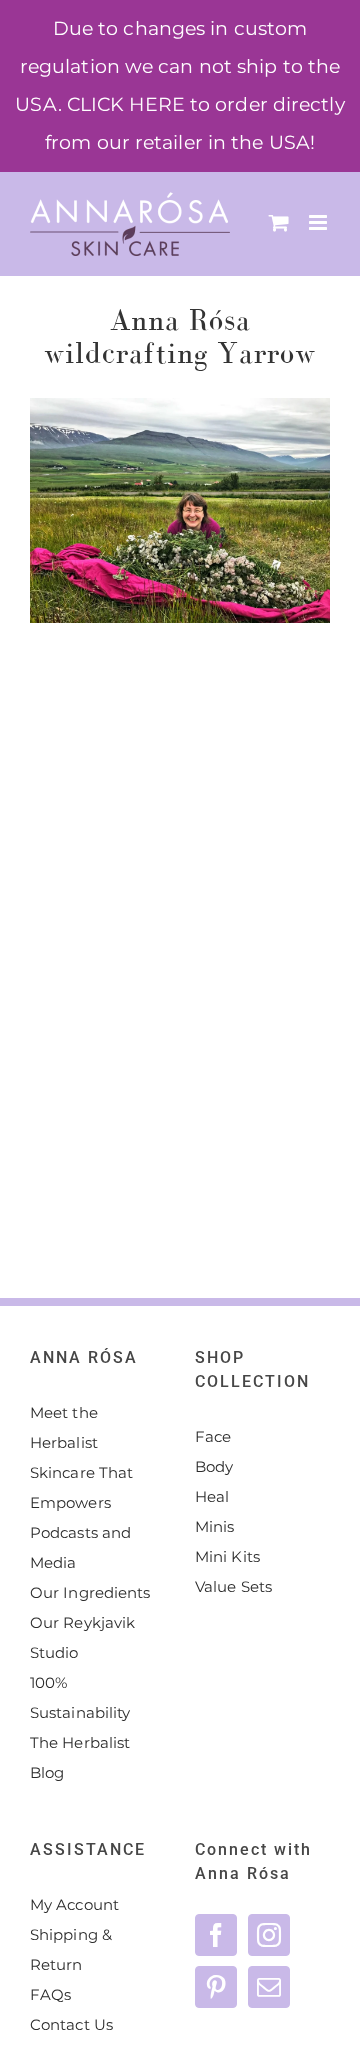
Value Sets (233, 1586)
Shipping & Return (71, 1949)
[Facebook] (216, 1935)
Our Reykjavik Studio (82, 1637)
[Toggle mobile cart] (279, 222)
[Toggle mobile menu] (319, 222)
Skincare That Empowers (81, 1487)
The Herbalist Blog (80, 1757)
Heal (212, 1496)
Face (213, 1436)
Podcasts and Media (80, 1547)
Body (214, 1466)
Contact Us (71, 2024)
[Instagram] (269, 1935)
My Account (74, 1904)
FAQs (50, 1994)
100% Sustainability (80, 1697)
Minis (215, 1526)
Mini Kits (227, 1556)
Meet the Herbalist (64, 1427)
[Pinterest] (216, 1987)
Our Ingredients (90, 1592)
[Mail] (269, 1987)
